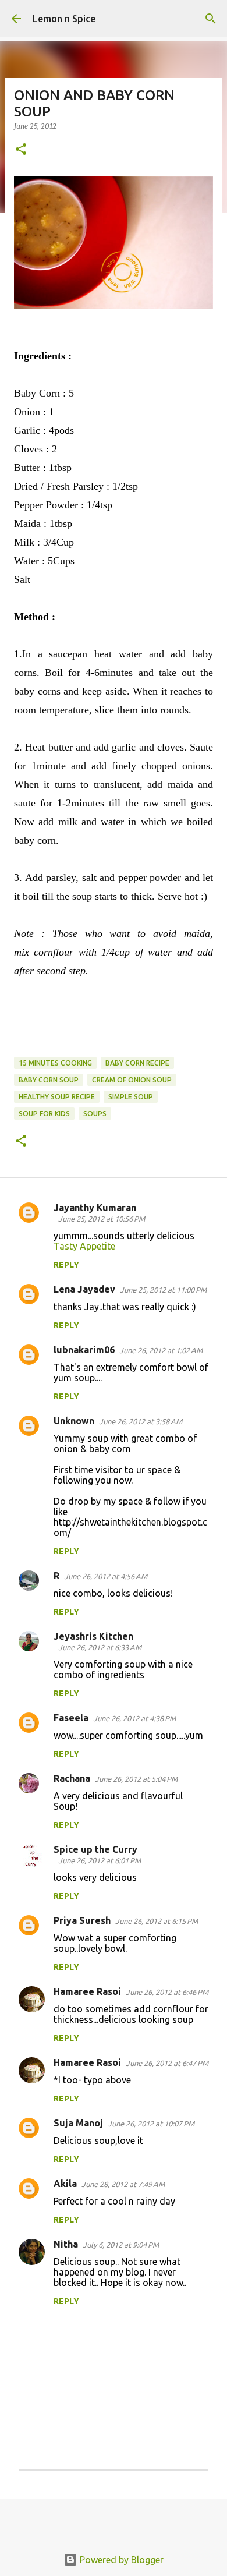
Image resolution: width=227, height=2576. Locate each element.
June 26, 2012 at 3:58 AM (141, 1421)
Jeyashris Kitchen (93, 1636)
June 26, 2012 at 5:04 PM (136, 1779)
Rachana (72, 1778)
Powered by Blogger (120, 2560)
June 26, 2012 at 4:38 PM (134, 1718)
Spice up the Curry (95, 1849)
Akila (65, 2184)
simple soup (131, 1097)
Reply (66, 1265)
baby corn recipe (137, 1063)
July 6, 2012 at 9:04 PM (121, 2245)
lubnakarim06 (84, 1350)
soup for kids (44, 1114)
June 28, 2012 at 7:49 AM (123, 2184)
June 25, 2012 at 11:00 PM (163, 1290)
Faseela (71, 1718)
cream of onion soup (132, 1080)
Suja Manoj (78, 2123)
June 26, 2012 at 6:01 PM (100, 1860)
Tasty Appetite (84, 1246)
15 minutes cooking (55, 1063)
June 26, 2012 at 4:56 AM (106, 1576)
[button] (21, 150)
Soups (95, 1114)
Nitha (66, 2244)
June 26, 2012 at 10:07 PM (151, 2124)
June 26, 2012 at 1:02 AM (161, 1350)
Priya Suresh (82, 1920)
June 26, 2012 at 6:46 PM (167, 1992)
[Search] (211, 19)
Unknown (74, 1421)
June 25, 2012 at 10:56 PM (102, 1219)
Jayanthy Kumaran (95, 1208)
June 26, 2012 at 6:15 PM (157, 1921)
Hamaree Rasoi (87, 1991)
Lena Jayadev (84, 1289)
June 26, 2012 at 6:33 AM (100, 1647)
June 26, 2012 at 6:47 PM (167, 2063)
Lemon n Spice (64, 19)
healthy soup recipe (57, 1097)
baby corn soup (49, 1080)
